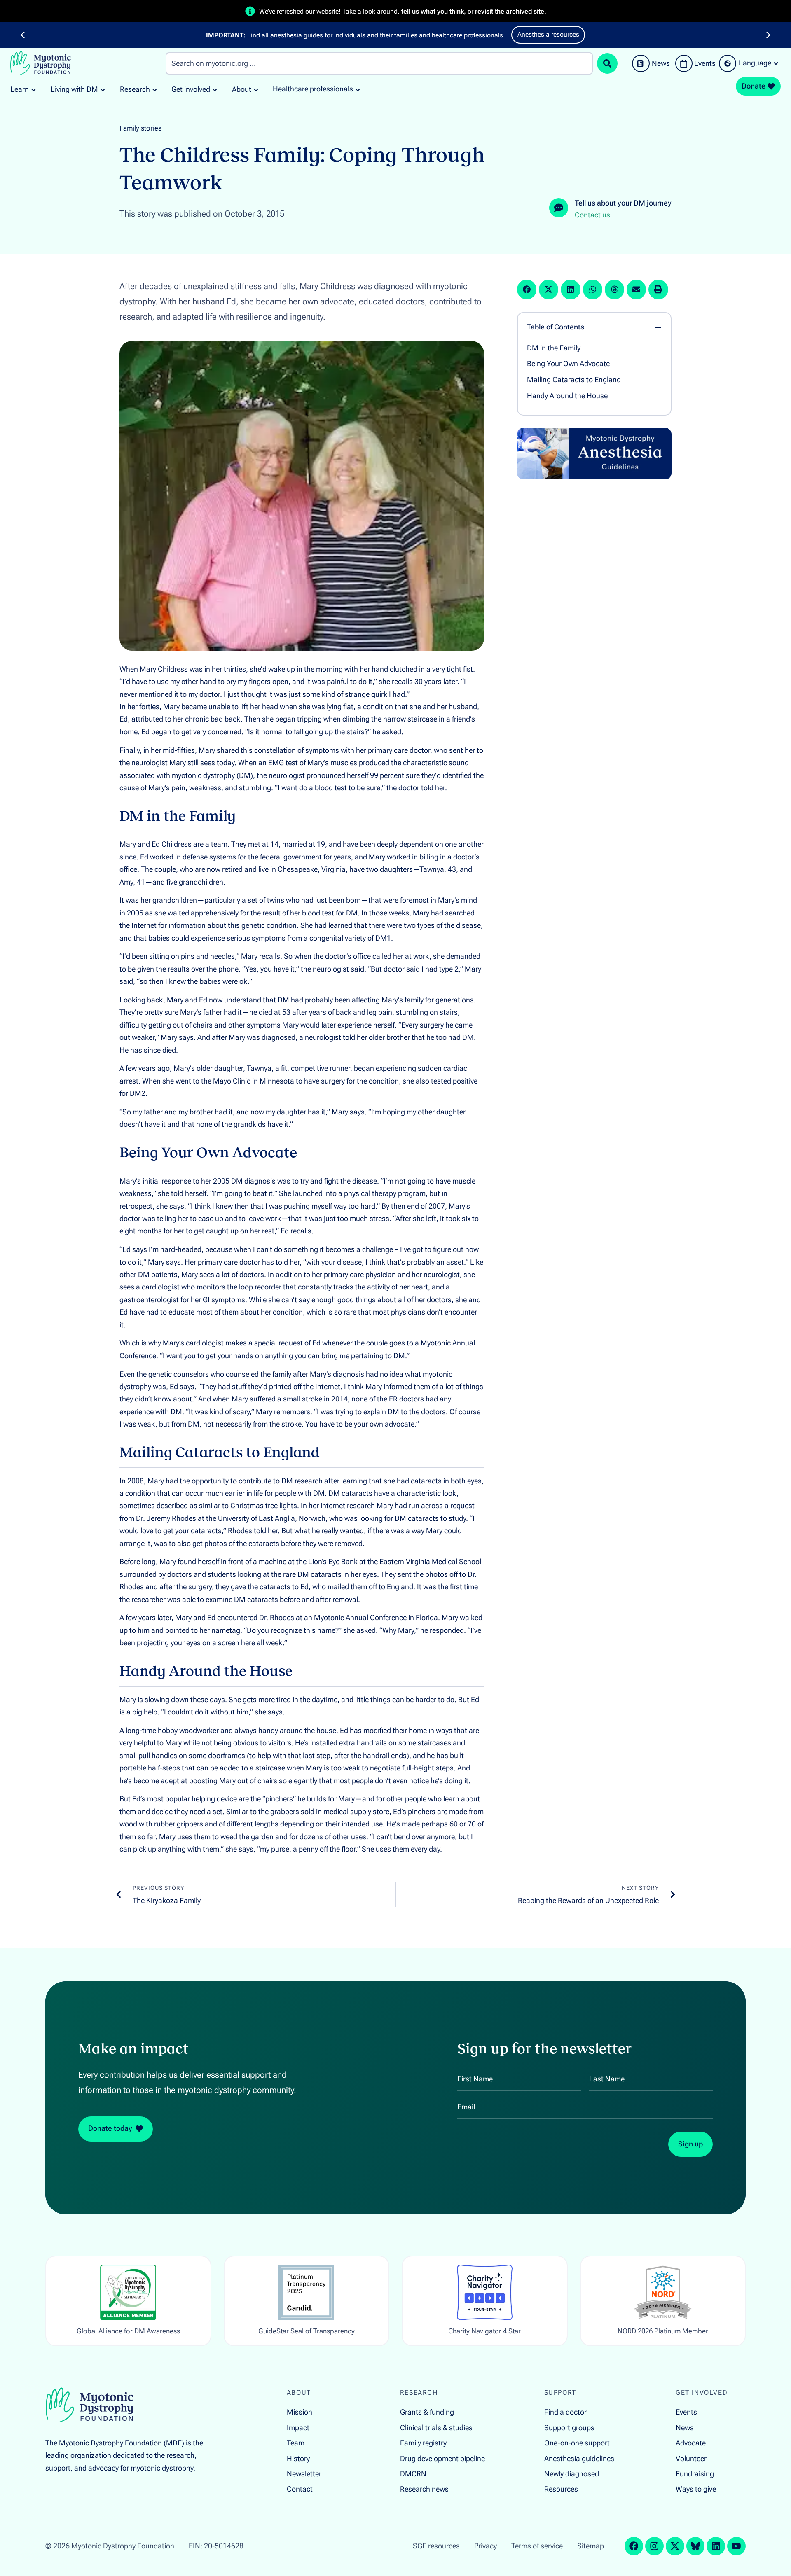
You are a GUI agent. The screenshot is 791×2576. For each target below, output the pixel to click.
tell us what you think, (434, 11)
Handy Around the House (567, 396)
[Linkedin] (716, 2546)
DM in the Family (554, 348)
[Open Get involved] (215, 90)
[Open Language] (776, 63)
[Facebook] (634, 2546)
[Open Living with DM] (103, 90)
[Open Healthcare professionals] (358, 89)
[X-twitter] (675, 2546)
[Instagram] (654, 2546)
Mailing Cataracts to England (574, 380)
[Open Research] (155, 90)
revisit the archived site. (511, 11)
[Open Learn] (34, 90)
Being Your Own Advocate (568, 364)
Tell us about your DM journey (623, 203)
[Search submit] (607, 63)
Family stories (140, 128)
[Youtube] (736, 2546)
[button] (23, 35)
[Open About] (256, 90)
